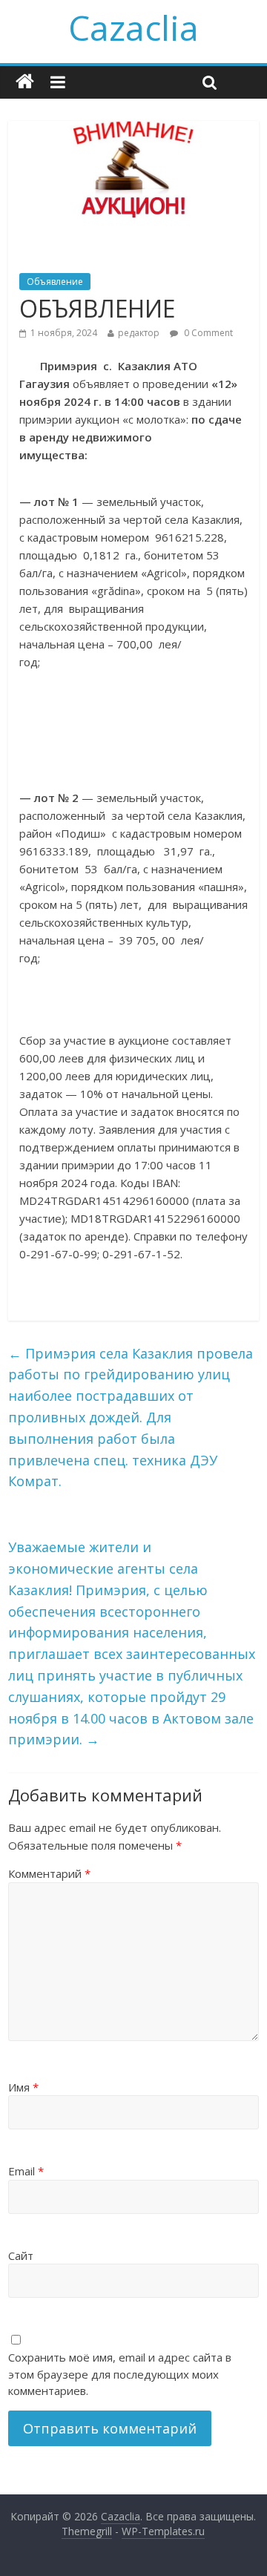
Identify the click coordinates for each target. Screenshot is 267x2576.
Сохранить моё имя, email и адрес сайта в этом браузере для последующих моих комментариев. (120, 2374)
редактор (139, 333)
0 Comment (207, 333)
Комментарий (49, 1873)
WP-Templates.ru (163, 2531)
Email (26, 2171)
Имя (23, 2087)
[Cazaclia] (25, 82)
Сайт (21, 2255)
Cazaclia (133, 27)
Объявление (55, 282)
